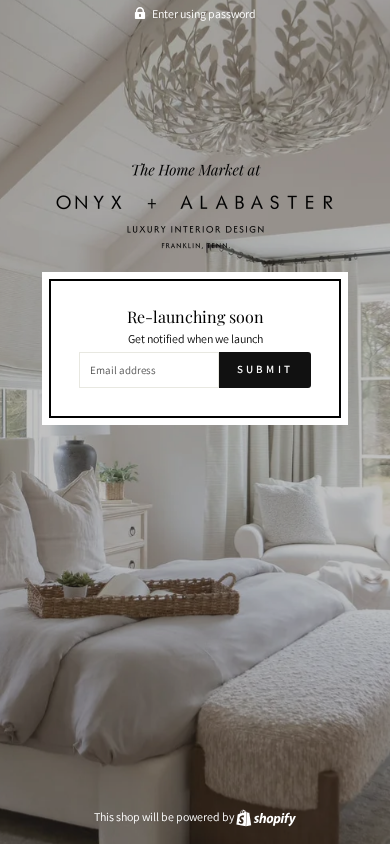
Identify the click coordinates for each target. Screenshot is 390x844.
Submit (265, 369)
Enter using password (204, 13)
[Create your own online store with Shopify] (266, 816)
